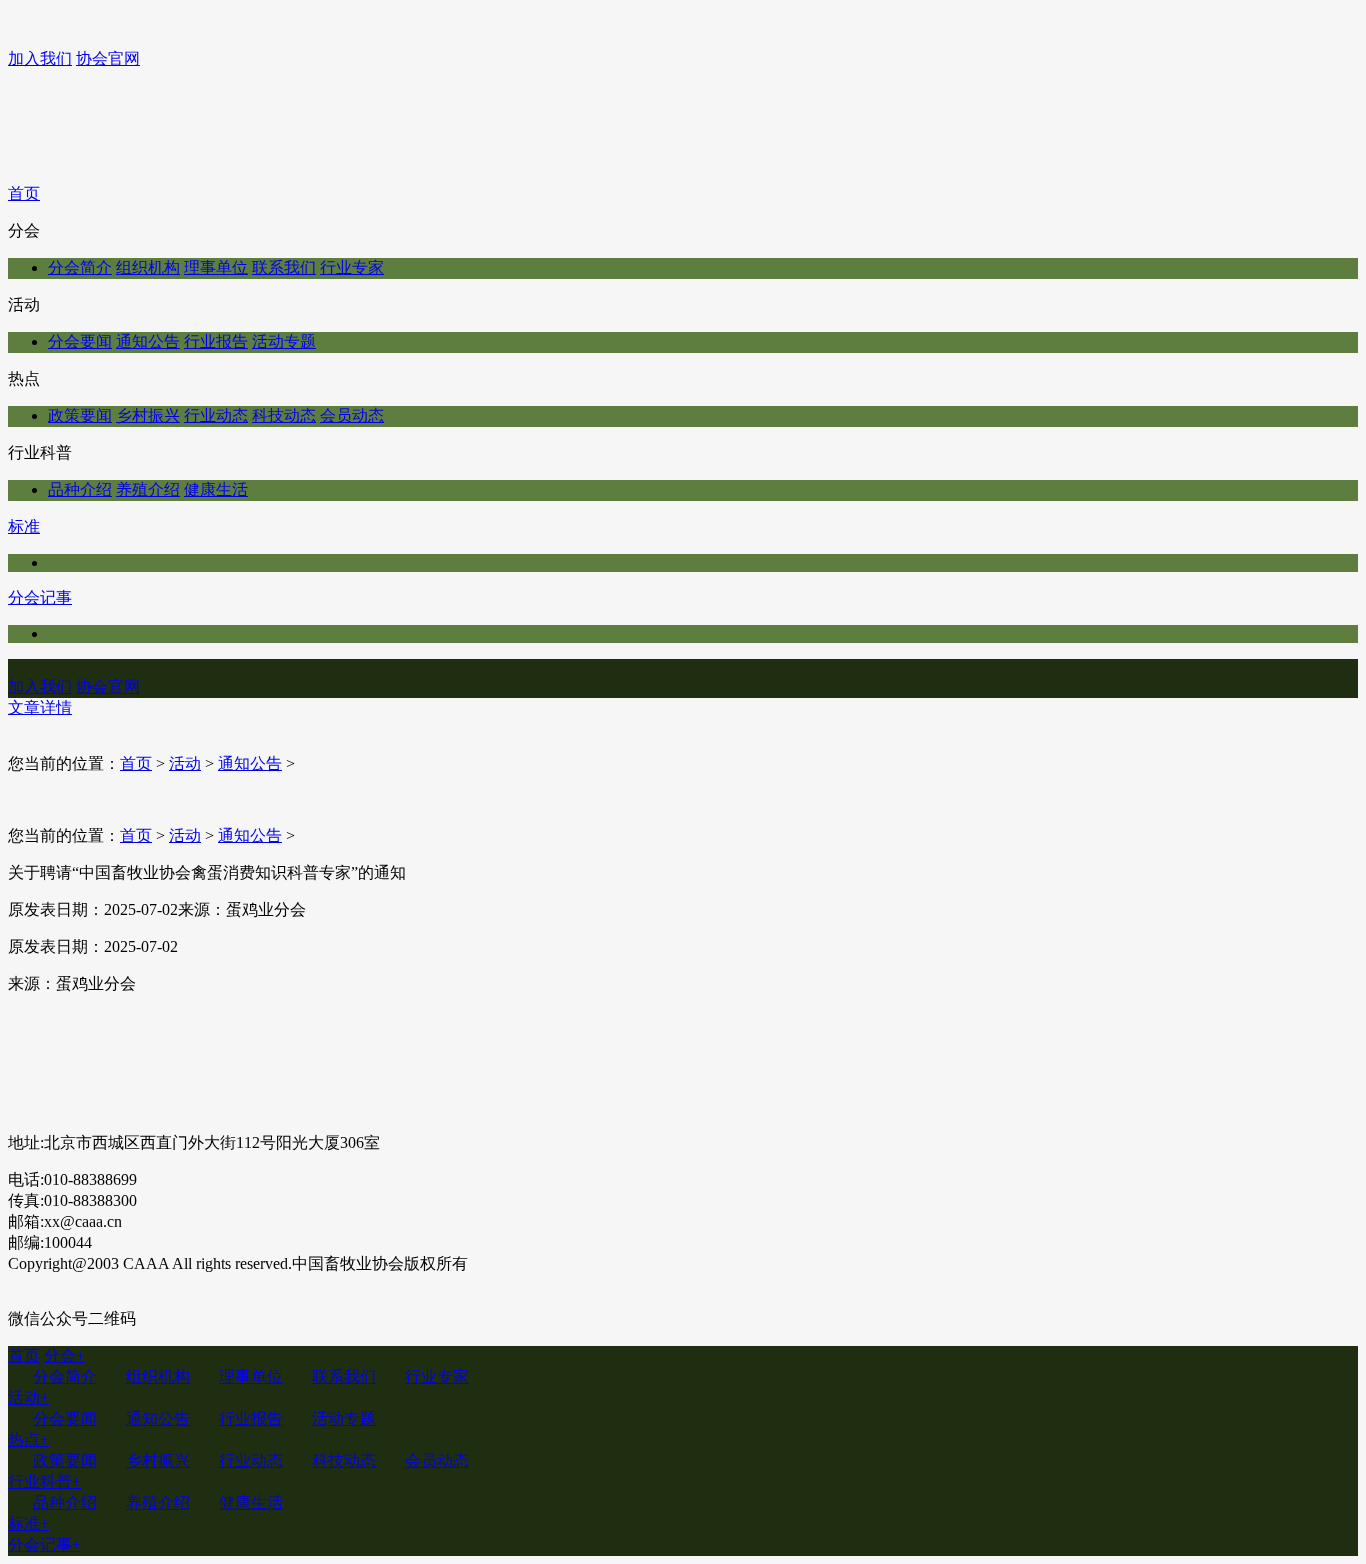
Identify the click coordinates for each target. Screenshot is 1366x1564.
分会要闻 (80, 341)
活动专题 (284, 341)
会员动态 (352, 415)
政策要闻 (80, 415)
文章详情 (40, 707)
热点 (28, 1439)
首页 (24, 193)
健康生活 (216, 489)
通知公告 (148, 341)
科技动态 (284, 415)
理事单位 (216, 267)
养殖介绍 (148, 489)
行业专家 (352, 267)
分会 (64, 1355)
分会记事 (40, 597)
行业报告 (216, 341)
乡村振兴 (148, 415)
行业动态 (216, 415)
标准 (24, 526)
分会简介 (80, 267)
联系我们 (284, 267)
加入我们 (40, 58)
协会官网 (108, 58)
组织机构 (148, 267)
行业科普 (44, 1481)
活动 (185, 763)
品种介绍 (80, 489)
